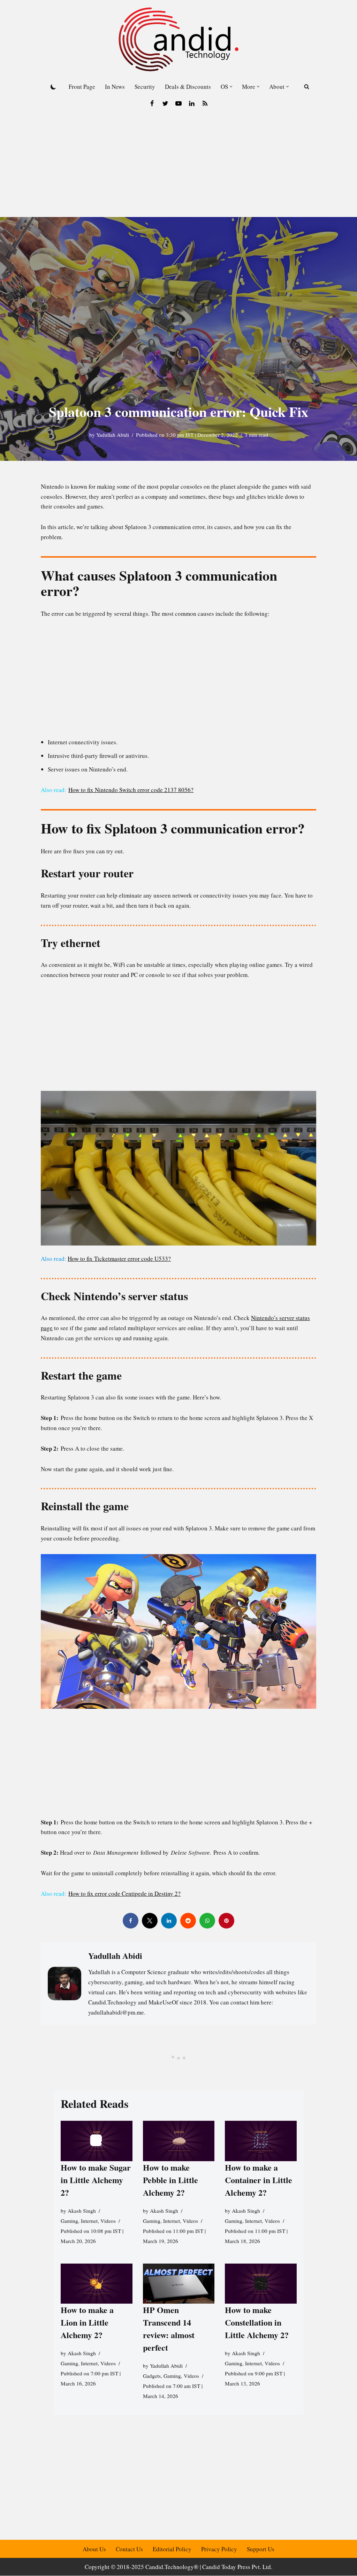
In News (115, 87)
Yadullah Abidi (113, 435)
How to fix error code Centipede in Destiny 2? (124, 1894)
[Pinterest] (226, 1921)
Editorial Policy (172, 2549)
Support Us (261, 2549)
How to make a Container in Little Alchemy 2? (259, 2180)
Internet (89, 2221)
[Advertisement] (178, 165)
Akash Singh (82, 2211)
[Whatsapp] (207, 1921)
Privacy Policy (219, 2549)
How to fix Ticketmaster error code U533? (119, 1259)
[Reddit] (188, 1921)
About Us (94, 2549)
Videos (108, 2221)
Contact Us (129, 2549)
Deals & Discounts (188, 87)
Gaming (69, 2221)
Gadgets (151, 2376)
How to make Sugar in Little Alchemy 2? (96, 2180)
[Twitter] (165, 103)
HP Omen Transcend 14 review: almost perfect (168, 2329)
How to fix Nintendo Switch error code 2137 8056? (131, 790)
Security (145, 87)
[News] (205, 103)
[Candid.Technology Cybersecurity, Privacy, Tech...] (178, 39)
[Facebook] (152, 103)
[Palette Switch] (53, 87)
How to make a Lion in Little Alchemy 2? (87, 2323)
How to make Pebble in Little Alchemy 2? (170, 2180)
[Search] (307, 87)
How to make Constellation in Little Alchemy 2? (257, 2323)
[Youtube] (178, 103)
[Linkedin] (192, 103)
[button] (231, 87)
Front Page (82, 87)
